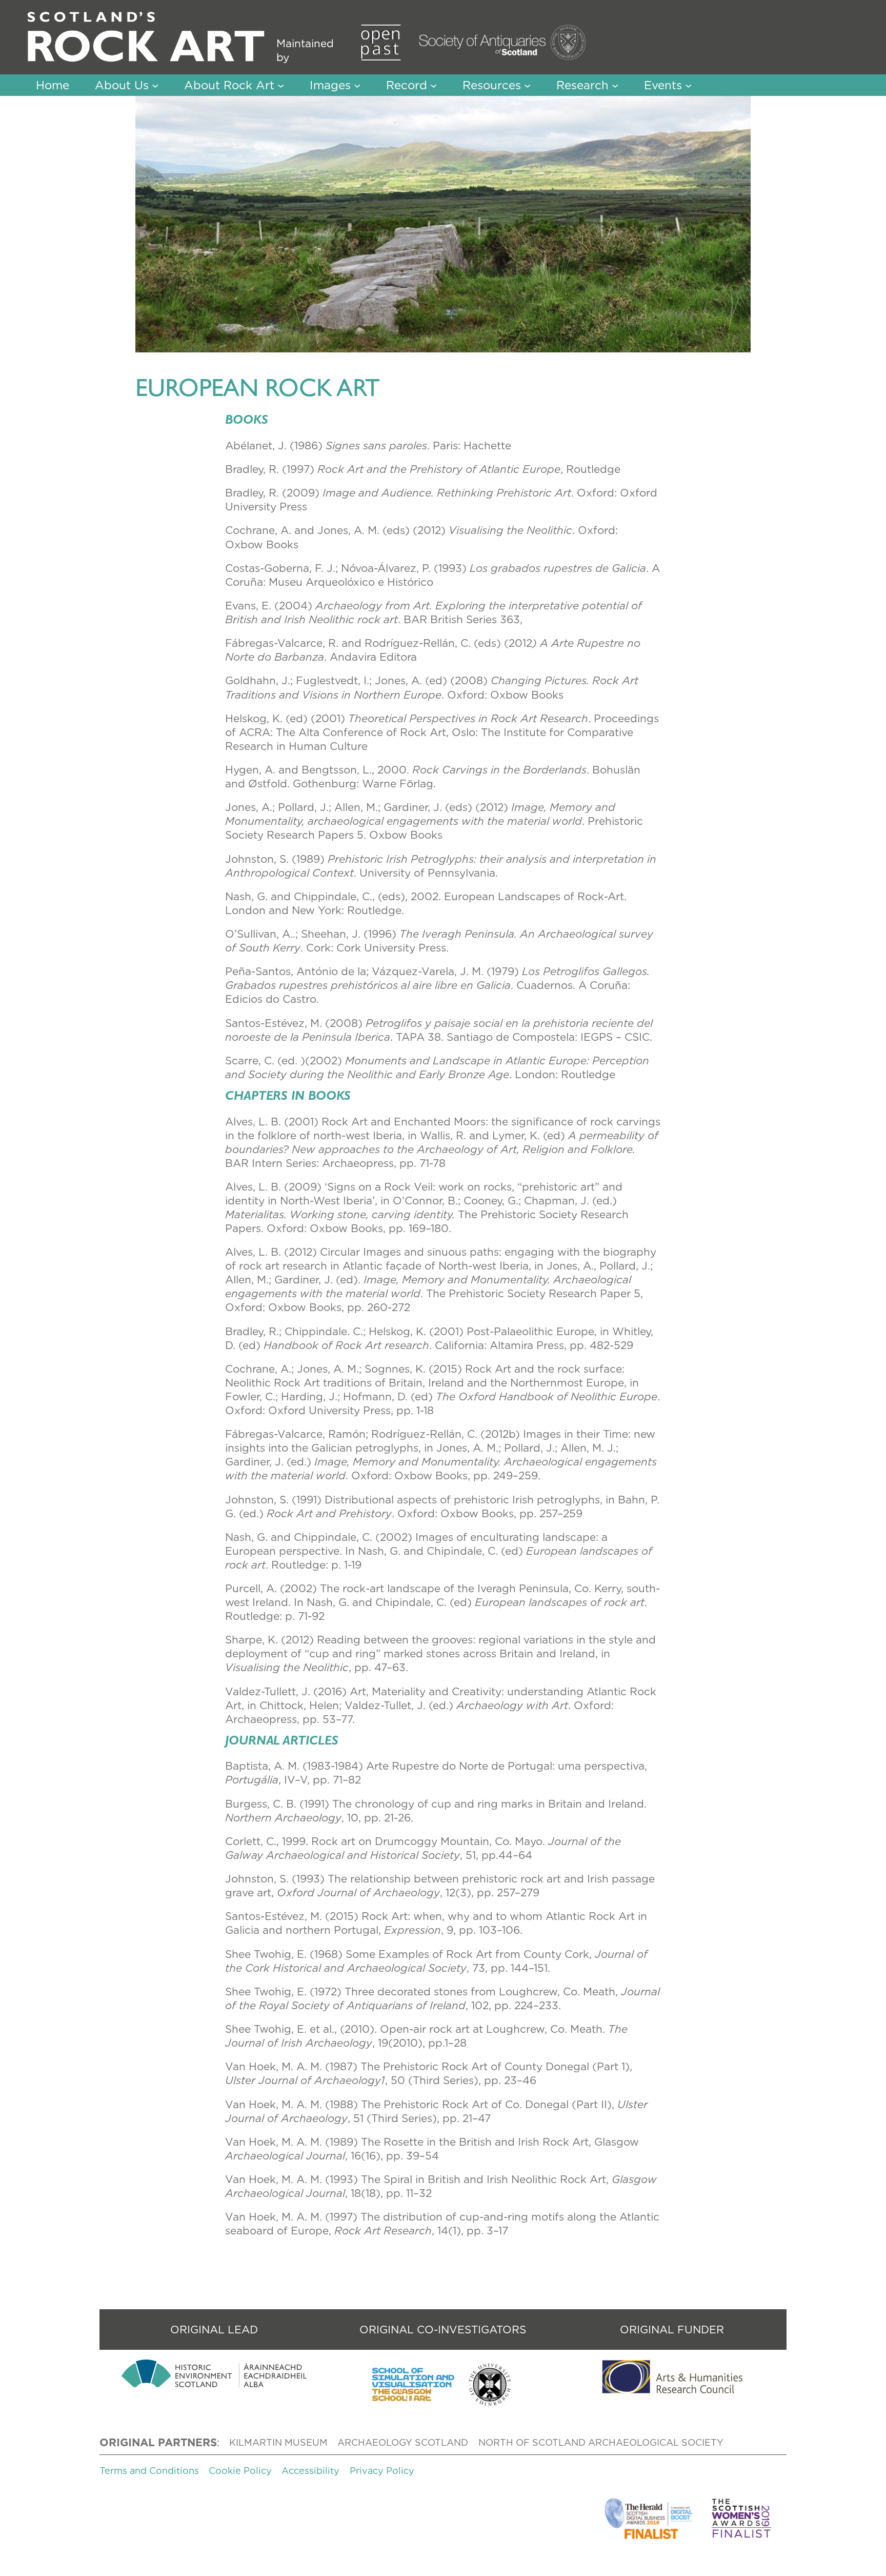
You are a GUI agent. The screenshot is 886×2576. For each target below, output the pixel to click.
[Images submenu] (357, 85)
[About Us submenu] (155, 85)
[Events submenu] (688, 85)
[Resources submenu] (527, 85)
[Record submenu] (434, 85)
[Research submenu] (615, 85)
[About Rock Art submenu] (281, 85)
